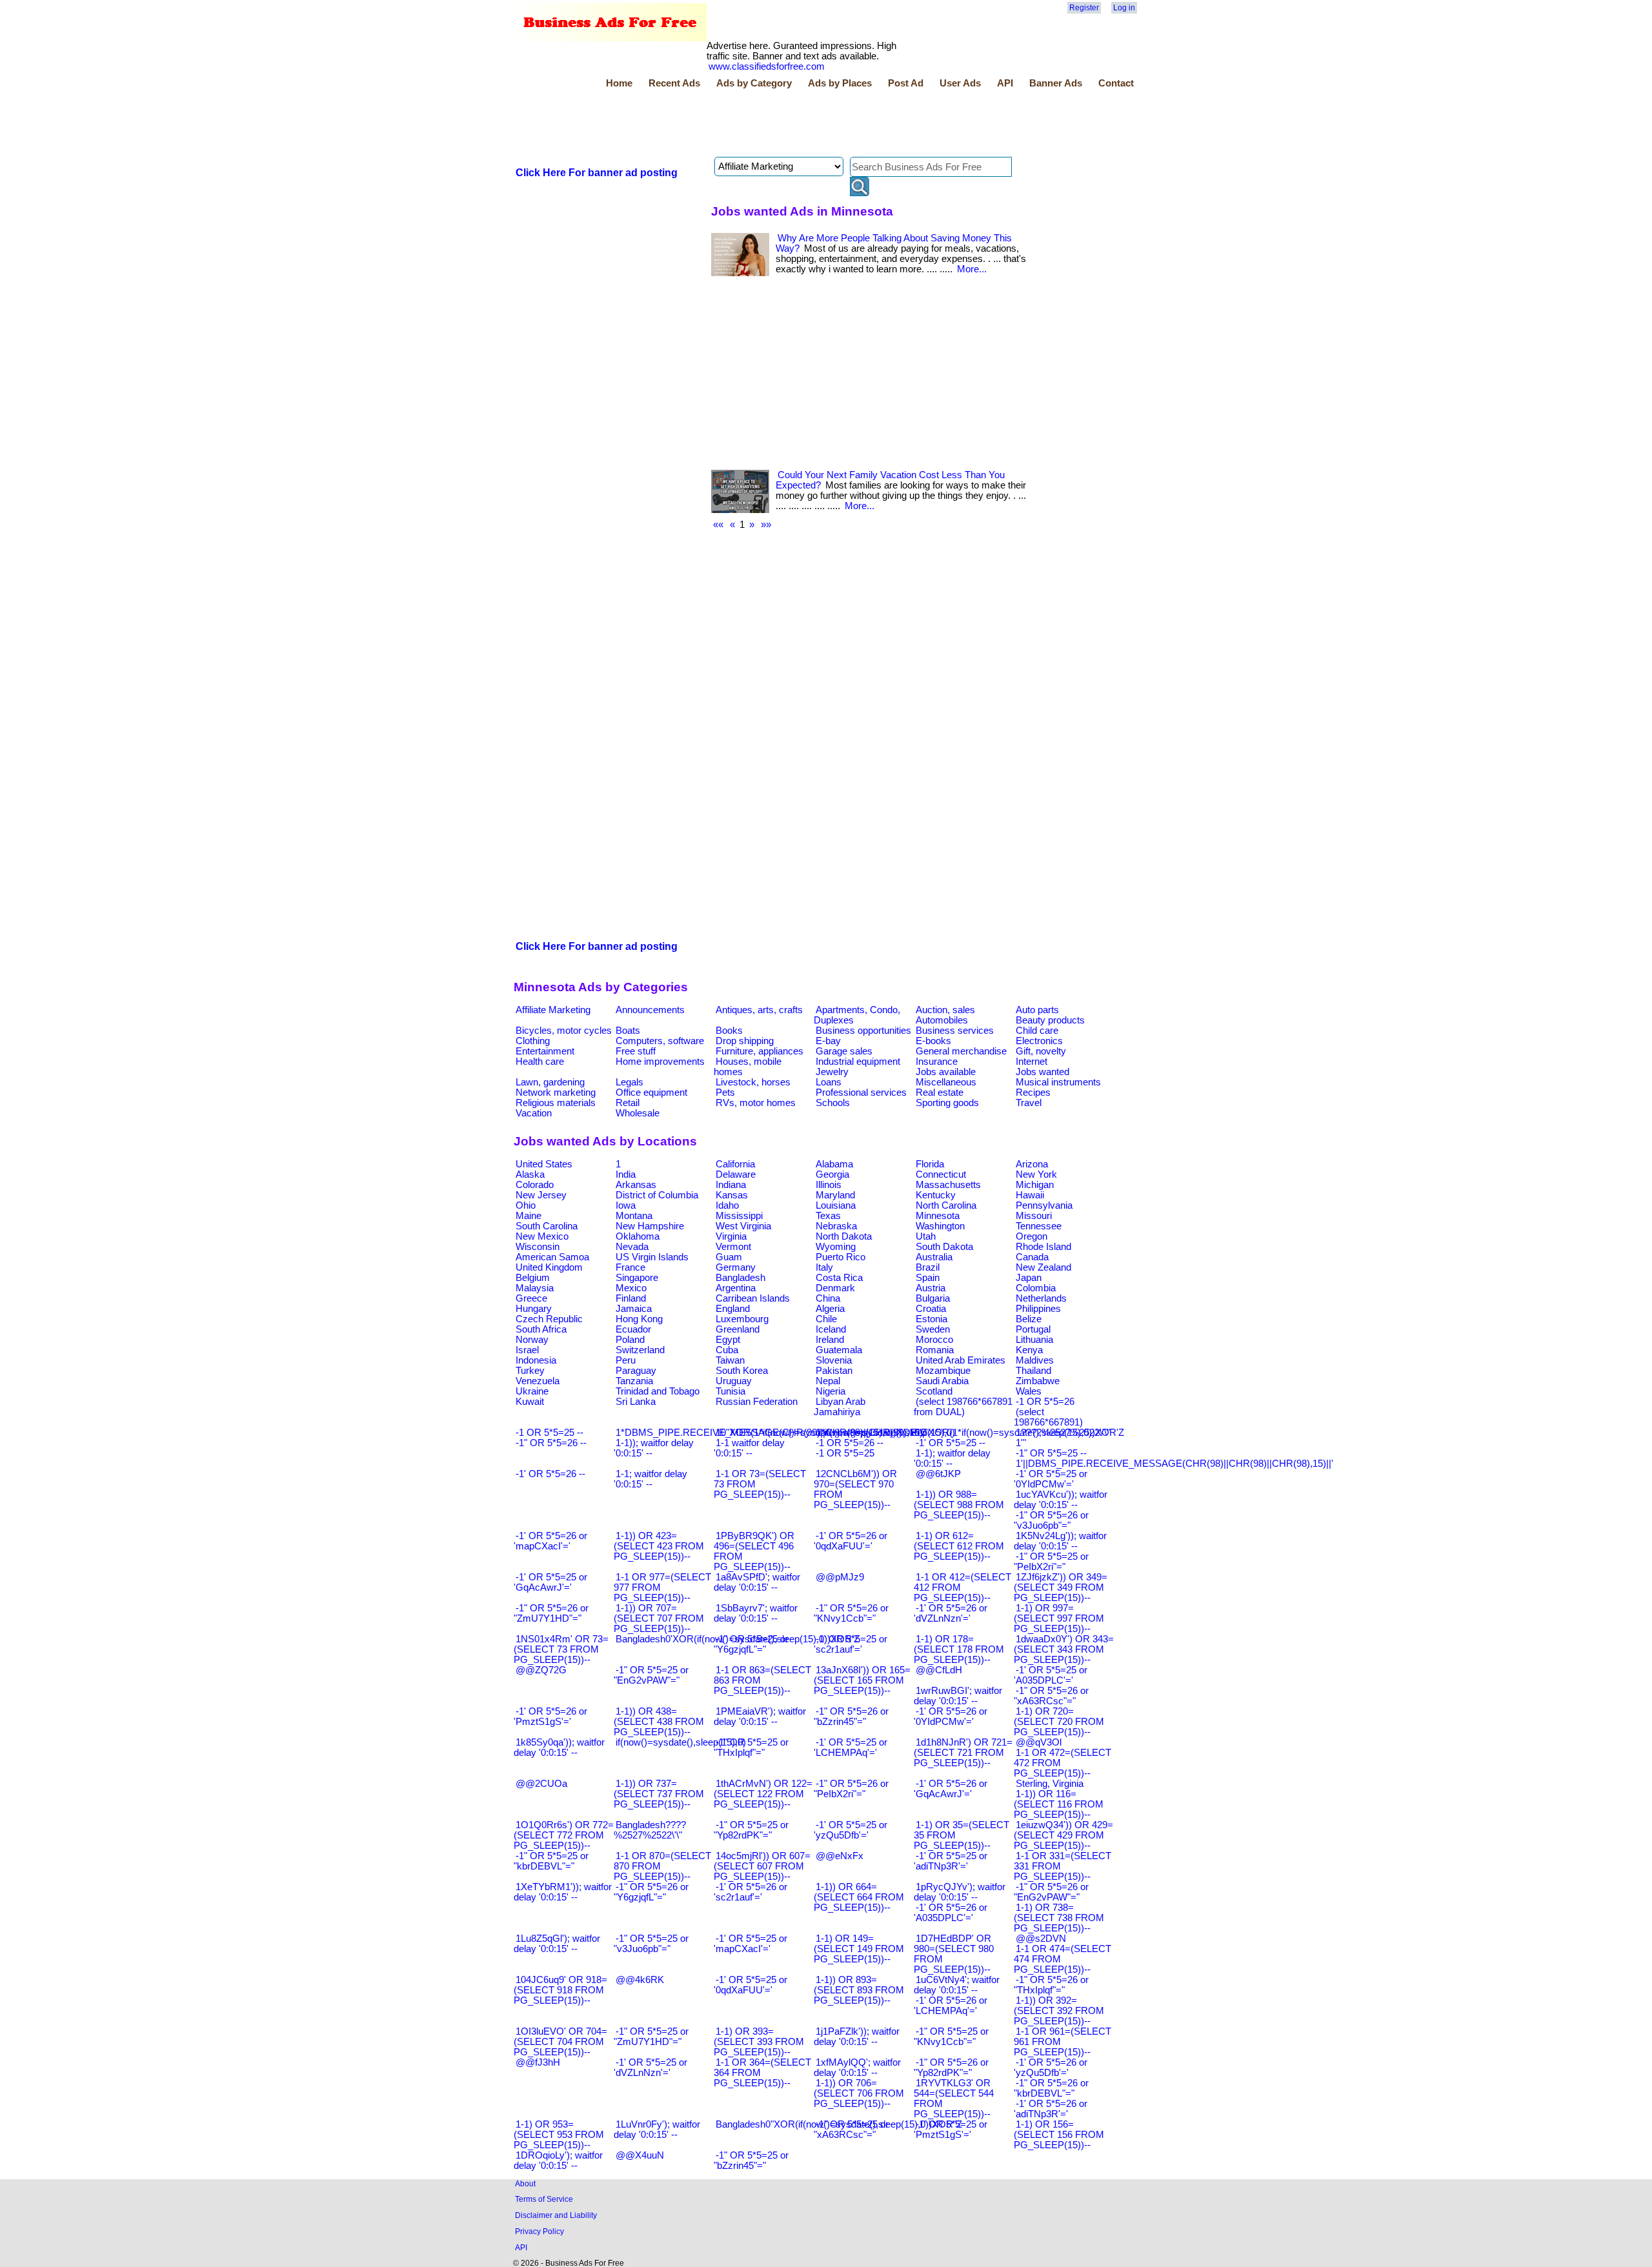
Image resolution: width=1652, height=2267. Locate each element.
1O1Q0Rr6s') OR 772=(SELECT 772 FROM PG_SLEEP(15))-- (564, 1835)
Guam (729, 1257)
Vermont (733, 1247)
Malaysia (535, 1288)
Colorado (535, 1185)
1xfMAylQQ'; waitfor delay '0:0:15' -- (857, 2068)
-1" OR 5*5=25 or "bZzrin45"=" (751, 2161)
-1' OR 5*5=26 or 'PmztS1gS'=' (550, 1717)
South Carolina (547, 1226)
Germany (736, 1267)
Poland (630, 1340)
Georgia (832, 1174)
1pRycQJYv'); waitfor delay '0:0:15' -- (960, 1892)
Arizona (1032, 1164)
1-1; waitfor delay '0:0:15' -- (650, 1479)
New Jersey (541, 1195)
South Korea (742, 1371)
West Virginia (743, 1226)
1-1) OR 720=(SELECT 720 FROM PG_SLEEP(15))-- (1059, 1722)
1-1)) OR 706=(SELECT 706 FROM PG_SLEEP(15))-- (859, 2093)
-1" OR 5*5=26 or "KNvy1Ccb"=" (851, 1613)
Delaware (736, 1174)
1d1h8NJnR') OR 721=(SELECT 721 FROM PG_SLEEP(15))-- (963, 1753)
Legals (630, 1082)
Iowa (626, 1205)
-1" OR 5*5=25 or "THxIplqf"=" (751, 1748)
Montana (634, 1216)
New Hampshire (650, 1226)
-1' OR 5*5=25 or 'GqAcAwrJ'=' (550, 1582)
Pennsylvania (1044, 1205)
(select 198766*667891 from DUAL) (963, 1407)
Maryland (835, 1195)
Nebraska (836, 1226)
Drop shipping (745, 1041)
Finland (631, 1298)
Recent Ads (674, 83)
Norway (532, 1340)
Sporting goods (947, 1103)
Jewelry (832, 1072)
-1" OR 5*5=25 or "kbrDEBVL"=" (551, 1861)
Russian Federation (757, 1402)
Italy (824, 1267)
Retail (628, 1103)
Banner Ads (1056, 83)
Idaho (727, 1205)
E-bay (828, 1041)
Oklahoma (638, 1236)
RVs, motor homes (756, 1103)
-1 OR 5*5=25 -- (549, 1433)
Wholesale (638, 1113)
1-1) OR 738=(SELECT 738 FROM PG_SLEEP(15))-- (1059, 1918)
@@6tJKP (938, 1474)
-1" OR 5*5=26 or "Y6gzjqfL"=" (651, 1892)
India (626, 1174)
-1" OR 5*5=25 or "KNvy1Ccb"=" (951, 2037)
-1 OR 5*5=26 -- (850, 1443)
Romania (935, 1350)
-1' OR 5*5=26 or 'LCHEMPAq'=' (951, 2006)
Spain (928, 1278)
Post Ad (906, 83)
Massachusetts (948, 1185)
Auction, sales (945, 1010)
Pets (725, 1093)
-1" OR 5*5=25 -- (1051, 1453)
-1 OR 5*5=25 (845, 1453)
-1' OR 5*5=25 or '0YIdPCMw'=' (1051, 1479)
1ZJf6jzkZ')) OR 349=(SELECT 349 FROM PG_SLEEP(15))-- (1061, 1587)
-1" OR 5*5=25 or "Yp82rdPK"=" (751, 1830)
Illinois (829, 1185)
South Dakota (944, 1247)
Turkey (530, 1371)
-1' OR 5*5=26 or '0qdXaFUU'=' (851, 1541)
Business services (955, 1031)
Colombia (1036, 1288)
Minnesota (938, 1216)
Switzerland (640, 1350)
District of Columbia (657, 1195)
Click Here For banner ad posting (597, 173)
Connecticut (941, 1174)
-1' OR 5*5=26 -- (550, 1474)
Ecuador (633, 1329)
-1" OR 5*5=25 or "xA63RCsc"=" (851, 2130)
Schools (833, 1103)
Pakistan (834, 1371)
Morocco (934, 1340)
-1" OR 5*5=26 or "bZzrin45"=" (851, 1717)
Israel (527, 1350)
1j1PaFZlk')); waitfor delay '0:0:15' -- (857, 2037)
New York (1036, 1174)
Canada (1032, 1257)
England (733, 1309)
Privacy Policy (539, 2231)
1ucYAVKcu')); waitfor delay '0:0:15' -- (1061, 1500)
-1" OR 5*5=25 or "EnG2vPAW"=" (651, 1675)
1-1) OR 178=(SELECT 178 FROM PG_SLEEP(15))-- (959, 1649)
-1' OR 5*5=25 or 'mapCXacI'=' (750, 1944)
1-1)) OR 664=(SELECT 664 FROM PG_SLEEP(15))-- (859, 1897)
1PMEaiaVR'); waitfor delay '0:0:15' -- (760, 1717)
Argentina (736, 1288)
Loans (829, 1082)
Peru (626, 1360)
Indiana (731, 1185)
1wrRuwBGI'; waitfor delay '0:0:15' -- (958, 1696)
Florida (930, 1164)
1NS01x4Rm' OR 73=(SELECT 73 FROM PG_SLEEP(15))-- (561, 1649)
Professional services (861, 1093)
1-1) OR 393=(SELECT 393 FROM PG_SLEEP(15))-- (759, 2042)
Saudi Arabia (942, 1381)
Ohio (526, 1205)
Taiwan (730, 1360)
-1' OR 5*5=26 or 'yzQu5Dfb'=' (1051, 2068)
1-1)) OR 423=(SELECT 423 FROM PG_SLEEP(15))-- (659, 1546)
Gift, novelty (1041, 1051)
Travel (1029, 1103)
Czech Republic (549, 1319)
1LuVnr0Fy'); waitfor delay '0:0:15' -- (657, 2130)
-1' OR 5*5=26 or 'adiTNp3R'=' (1051, 2109)
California (735, 1164)
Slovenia (834, 1360)
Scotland (934, 1391)
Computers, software (660, 1041)
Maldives (1035, 1360)
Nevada (632, 1247)
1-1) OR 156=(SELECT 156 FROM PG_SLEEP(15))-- (1059, 2135)
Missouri (1034, 1216)
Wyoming (836, 1247)
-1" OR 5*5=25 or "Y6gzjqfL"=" (751, 1644)
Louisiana (836, 1205)
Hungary (534, 1309)
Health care (540, 1062)
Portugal (1033, 1329)
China (828, 1298)
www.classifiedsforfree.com (767, 66)
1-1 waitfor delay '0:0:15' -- (749, 1448)
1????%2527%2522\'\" (1063, 1433)
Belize (1029, 1319)
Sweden (933, 1329)
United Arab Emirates (961, 1360)
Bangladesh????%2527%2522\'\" (650, 1830)
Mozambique (943, 1371)
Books (729, 1031)
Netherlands (1041, 1298)
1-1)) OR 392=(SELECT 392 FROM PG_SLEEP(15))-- (1059, 2011)
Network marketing (556, 1093)
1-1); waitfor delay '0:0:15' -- (952, 1458)
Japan (1029, 1278)
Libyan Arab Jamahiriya (840, 1407)
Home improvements (660, 1062)
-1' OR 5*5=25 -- (951, 1443)
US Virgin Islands (652, 1257)
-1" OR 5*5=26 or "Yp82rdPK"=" (951, 2068)
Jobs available (946, 1072)
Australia (934, 1257)
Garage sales (844, 1051)
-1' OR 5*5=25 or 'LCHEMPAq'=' (851, 1748)
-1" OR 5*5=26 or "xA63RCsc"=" (1051, 1696)
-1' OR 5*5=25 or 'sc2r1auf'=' (851, 1644)
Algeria (830, 1309)
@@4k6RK (640, 1980)
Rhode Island (1043, 1247)
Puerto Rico (841, 1257)
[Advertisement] (749, 125)
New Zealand (1043, 1267)
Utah (926, 1236)
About (525, 2183)
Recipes (1033, 1093)
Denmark (835, 1288)
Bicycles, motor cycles (564, 1031)
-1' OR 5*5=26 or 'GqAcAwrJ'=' (951, 1789)
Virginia (731, 1236)
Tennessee (1039, 1226)
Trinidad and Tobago (658, 1391)
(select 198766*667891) (1048, 1417)
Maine (529, 1216)
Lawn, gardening (550, 1082)
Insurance (937, 1062)
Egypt (728, 1340)
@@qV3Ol (1039, 1742)
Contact (1116, 83)
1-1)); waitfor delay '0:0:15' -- (654, 1448)
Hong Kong (639, 1319)
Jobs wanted (1043, 1072)
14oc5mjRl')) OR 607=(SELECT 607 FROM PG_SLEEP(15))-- (762, 1866)
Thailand (1033, 1371)
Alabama (834, 1164)
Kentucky (936, 1195)
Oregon (1032, 1236)
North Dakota (844, 1236)
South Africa (541, 1329)
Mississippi (739, 1216)
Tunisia (730, 1391)
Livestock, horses (753, 1082)
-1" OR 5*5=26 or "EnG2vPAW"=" (1051, 1892)
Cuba (727, 1350)
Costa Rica (839, 1278)
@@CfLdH (939, 1670)
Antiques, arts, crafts (759, 1010)
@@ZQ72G (541, 1670)
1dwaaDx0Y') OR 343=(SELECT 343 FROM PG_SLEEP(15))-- (1064, 1649)
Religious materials (556, 1103)
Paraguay (636, 1371)
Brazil (928, 1267)
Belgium (533, 1278)
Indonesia (536, 1360)
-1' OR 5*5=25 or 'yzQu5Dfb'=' (851, 1830)
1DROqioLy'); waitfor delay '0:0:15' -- (558, 2161)
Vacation (534, 1113)
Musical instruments (1058, 1082)
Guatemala (839, 1350)
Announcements (650, 1010)
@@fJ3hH (538, 2062)
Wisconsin (538, 1247)
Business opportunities (863, 1031)
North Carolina (946, 1205)
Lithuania (1034, 1340)
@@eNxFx (840, 1856)
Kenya (1029, 1350)
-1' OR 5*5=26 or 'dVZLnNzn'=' (951, 1613)
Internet (1032, 1062)
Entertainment (545, 1051)
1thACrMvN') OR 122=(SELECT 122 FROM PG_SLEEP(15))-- (763, 1794)
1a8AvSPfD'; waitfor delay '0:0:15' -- (757, 1582)
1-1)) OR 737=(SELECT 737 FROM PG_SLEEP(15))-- (659, 1794)
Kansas (732, 1195)
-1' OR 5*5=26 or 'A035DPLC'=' (951, 1913)
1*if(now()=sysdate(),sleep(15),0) (885, 1433)
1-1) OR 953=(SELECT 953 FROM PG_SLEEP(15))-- (559, 2135)
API (1005, 83)
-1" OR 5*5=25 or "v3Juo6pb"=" (651, 1944)
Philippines (1038, 1309)
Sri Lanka (636, 1402)
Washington (940, 1226)
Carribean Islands (753, 1298)
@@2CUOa (541, 1784)
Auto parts (1037, 1010)
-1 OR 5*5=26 (1045, 1402)
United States (544, 1164)
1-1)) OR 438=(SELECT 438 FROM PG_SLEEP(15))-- (659, 1722)
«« (718, 525)
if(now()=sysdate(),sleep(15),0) (681, 1742)
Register (1084, 8)
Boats (628, 1031)
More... (972, 269)
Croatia (931, 1309)
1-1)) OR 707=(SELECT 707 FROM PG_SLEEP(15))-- (659, 1618)
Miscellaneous (946, 1082)
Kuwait (530, 1402)
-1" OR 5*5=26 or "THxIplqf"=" (1051, 1985)
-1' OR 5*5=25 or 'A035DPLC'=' (1051, 1675)
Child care (1037, 1031)
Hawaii (1030, 1195)
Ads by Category (754, 83)
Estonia (932, 1319)
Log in (1124, 8)
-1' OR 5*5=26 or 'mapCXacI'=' (550, 1541)
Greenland (738, 1329)
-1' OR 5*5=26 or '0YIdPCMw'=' (951, 1717)
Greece (531, 1298)
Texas (828, 1216)
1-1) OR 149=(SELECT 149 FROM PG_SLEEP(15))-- (859, 1949)
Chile (826, 1319)
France (630, 1267)
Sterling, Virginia (1050, 1784)
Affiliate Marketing (553, 1010)
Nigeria (831, 1391)
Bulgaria (933, 1298)
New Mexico (542, 1236)
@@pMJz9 (840, 1577)
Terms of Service (544, 2199)
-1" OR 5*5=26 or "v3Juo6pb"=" (1051, 1520)
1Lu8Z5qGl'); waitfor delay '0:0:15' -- (557, 1944)
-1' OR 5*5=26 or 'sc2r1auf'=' (750, 1892)
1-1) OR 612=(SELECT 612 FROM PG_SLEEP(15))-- (959, 1546)
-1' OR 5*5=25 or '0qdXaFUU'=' (750, 1985)
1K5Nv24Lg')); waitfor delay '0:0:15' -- (1060, 1541)
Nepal (828, 1381)
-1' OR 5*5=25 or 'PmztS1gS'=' (951, 2130)
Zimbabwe (1038, 1381)
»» (766, 525)
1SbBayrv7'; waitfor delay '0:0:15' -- (756, 1613)
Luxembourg (742, 1319)
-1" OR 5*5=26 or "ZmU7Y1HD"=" (551, 1613)
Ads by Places (840, 83)
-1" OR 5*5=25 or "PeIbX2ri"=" (1051, 1562)
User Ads (960, 83)
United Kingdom (549, 1267)
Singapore (637, 1278)
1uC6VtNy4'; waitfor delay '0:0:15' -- (957, 1985)
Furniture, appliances (760, 1051)
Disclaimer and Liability (556, 2215)
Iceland (831, 1329)
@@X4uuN (640, 2155)
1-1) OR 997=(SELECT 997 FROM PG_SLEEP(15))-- (1059, 1618)
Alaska (530, 1174)
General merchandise (961, 1051)
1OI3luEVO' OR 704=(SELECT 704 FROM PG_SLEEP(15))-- (560, 2042)
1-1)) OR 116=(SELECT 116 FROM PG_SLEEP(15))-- (1059, 1804)
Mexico (631, 1288)
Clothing (533, 1041)
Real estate (940, 1093)
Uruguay (734, 1381)
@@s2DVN (1041, 1939)
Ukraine (532, 1391)
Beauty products (1050, 1020)
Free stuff (636, 1051)
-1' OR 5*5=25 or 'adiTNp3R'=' (951, 1861)
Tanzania (634, 1381)
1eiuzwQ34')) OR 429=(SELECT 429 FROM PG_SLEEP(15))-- (1063, 1835)
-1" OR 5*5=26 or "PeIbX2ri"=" (851, 1789)
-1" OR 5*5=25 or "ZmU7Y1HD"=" (651, 2037)
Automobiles (942, 1020)
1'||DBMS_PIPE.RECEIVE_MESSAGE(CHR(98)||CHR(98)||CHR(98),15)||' (1174, 1464)
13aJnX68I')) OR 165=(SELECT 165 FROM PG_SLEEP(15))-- (862, 1680)
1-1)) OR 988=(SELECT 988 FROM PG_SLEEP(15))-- (959, 1505)
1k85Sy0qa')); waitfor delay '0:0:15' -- (559, 1748)
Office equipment (651, 1093)
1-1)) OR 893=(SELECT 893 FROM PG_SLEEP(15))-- (859, 1990)
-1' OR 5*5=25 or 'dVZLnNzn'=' (650, 2068)
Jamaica (634, 1309)
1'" (1021, 1443)
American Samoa (552, 1257)
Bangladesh (740, 1278)
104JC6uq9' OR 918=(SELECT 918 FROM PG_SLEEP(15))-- (560, 1990)
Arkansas (636, 1185)
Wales (1029, 1391)
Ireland (830, 1340)
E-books (933, 1041)
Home (619, 83)
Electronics (1039, 1041)
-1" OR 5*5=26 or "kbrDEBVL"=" (1051, 2088)
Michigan (1035, 1185)
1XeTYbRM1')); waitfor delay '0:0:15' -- (563, 1892)
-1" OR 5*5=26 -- (551, 1443)
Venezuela (538, 1381)
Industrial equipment (858, 1062)
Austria (931, 1288)
